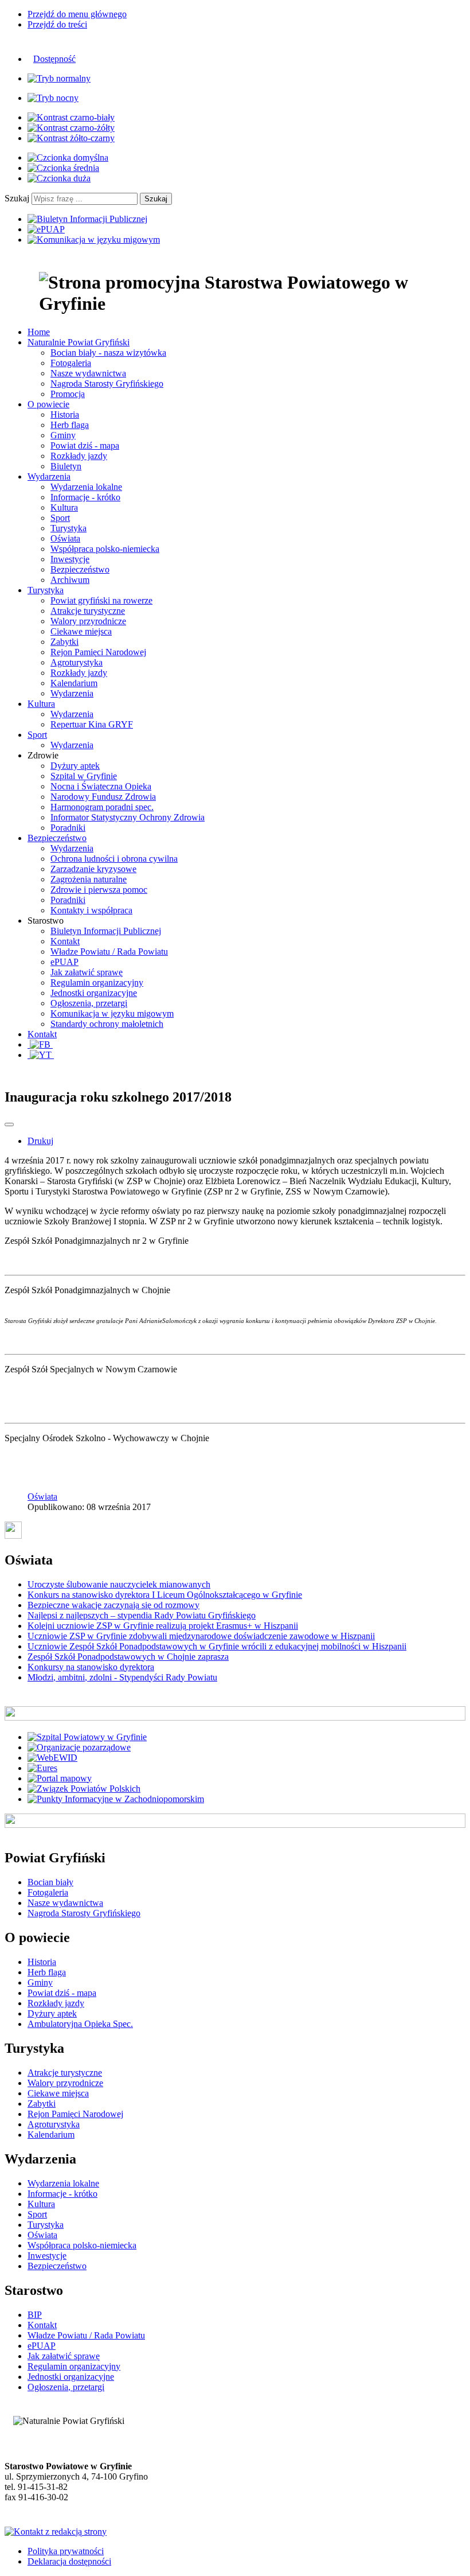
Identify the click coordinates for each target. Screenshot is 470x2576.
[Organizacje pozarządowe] (79, 1747)
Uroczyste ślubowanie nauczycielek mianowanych (119, 1584)
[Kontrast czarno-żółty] (71, 128)
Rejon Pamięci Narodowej (98, 652)
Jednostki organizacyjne (94, 993)
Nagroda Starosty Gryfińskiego (107, 384)
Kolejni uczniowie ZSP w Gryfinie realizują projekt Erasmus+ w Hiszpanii (163, 1626)
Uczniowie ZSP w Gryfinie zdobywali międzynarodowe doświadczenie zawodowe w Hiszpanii (201, 1636)
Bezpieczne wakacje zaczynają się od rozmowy (113, 1605)
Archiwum (70, 580)
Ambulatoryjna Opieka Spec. (80, 2024)
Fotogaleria (71, 363)
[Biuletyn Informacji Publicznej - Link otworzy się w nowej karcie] (87, 219)
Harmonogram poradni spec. (102, 807)
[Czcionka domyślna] (68, 157)
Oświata (65, 538)
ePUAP (64, 962)
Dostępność (54, 59)
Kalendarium (74, 683)
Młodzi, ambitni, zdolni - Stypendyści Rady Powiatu (122, 1677)
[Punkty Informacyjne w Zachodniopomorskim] (116, 1799)
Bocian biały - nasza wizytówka (108, 353)
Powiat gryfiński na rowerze (101, 600)
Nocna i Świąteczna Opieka (101, 786)
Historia (65, 415)
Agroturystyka (77, 662)
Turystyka (68, 528)
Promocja (68, 394)
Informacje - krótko (85, 497)
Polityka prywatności (66, 2551)
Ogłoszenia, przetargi (89, 1003)
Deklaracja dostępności (69, 2561)
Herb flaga (70, 425)
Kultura (64, 507)
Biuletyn (66, 466)
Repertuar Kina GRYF (92, 724)
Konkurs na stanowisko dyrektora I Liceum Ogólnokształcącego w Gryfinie (165, 1595)
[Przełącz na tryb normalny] (59, 78)
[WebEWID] (52, 1758)
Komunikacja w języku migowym (112, 1013)
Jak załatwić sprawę (87, 972)
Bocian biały (50, 1882)
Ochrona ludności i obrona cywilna (114, 859)
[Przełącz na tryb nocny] (53, 98)
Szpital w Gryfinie (84, 776)
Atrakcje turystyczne (88, 611)
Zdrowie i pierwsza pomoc (99, 890)
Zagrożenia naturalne (89, 879)
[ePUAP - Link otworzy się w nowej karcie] (46, 229)
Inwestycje (70, 559)
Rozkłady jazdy (79, 456)
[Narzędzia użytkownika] (9, 1124)
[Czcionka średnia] (63, 168)
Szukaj (17, 198)
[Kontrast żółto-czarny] (71, 138)
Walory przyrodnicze (88, 621)
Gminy (63, 435)
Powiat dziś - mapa (85, 445)
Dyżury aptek (75, 766)
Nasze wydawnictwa (88, 373)
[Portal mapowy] (60, 1778)
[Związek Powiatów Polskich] (84, 1789)
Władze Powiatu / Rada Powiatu (109, 952)
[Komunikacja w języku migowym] (94, 240)
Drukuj (40, 1141)
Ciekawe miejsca (81, 631)
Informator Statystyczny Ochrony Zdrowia (128, 817)
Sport (60, 518)
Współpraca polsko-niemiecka (105, 549)
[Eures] (42, 1768)
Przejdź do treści (57, 24)
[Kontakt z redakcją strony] (56, 2532)
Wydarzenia (72, 693)
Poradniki (68, 828)
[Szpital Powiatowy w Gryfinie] (87, 1737)
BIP (35, 2315)
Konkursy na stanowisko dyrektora (91, 1667)
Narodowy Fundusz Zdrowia (103, 797)
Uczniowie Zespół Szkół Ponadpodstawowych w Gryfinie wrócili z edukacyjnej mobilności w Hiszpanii (217, 1646)
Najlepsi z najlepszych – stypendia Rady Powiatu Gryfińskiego (142, 1615)
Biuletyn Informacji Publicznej (106, 931)
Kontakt (65, 941)
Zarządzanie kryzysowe (93, 869)
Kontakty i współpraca (91, 910)
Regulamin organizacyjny (97, 982)
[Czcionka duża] (59, 178)
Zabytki (64, 642)
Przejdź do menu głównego (77, 14)
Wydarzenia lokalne (86, 487)
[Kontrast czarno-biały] (71, 117)
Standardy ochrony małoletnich (107, 1024)
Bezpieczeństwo (80, 569)
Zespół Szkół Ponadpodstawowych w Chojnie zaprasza (128, 1657)
